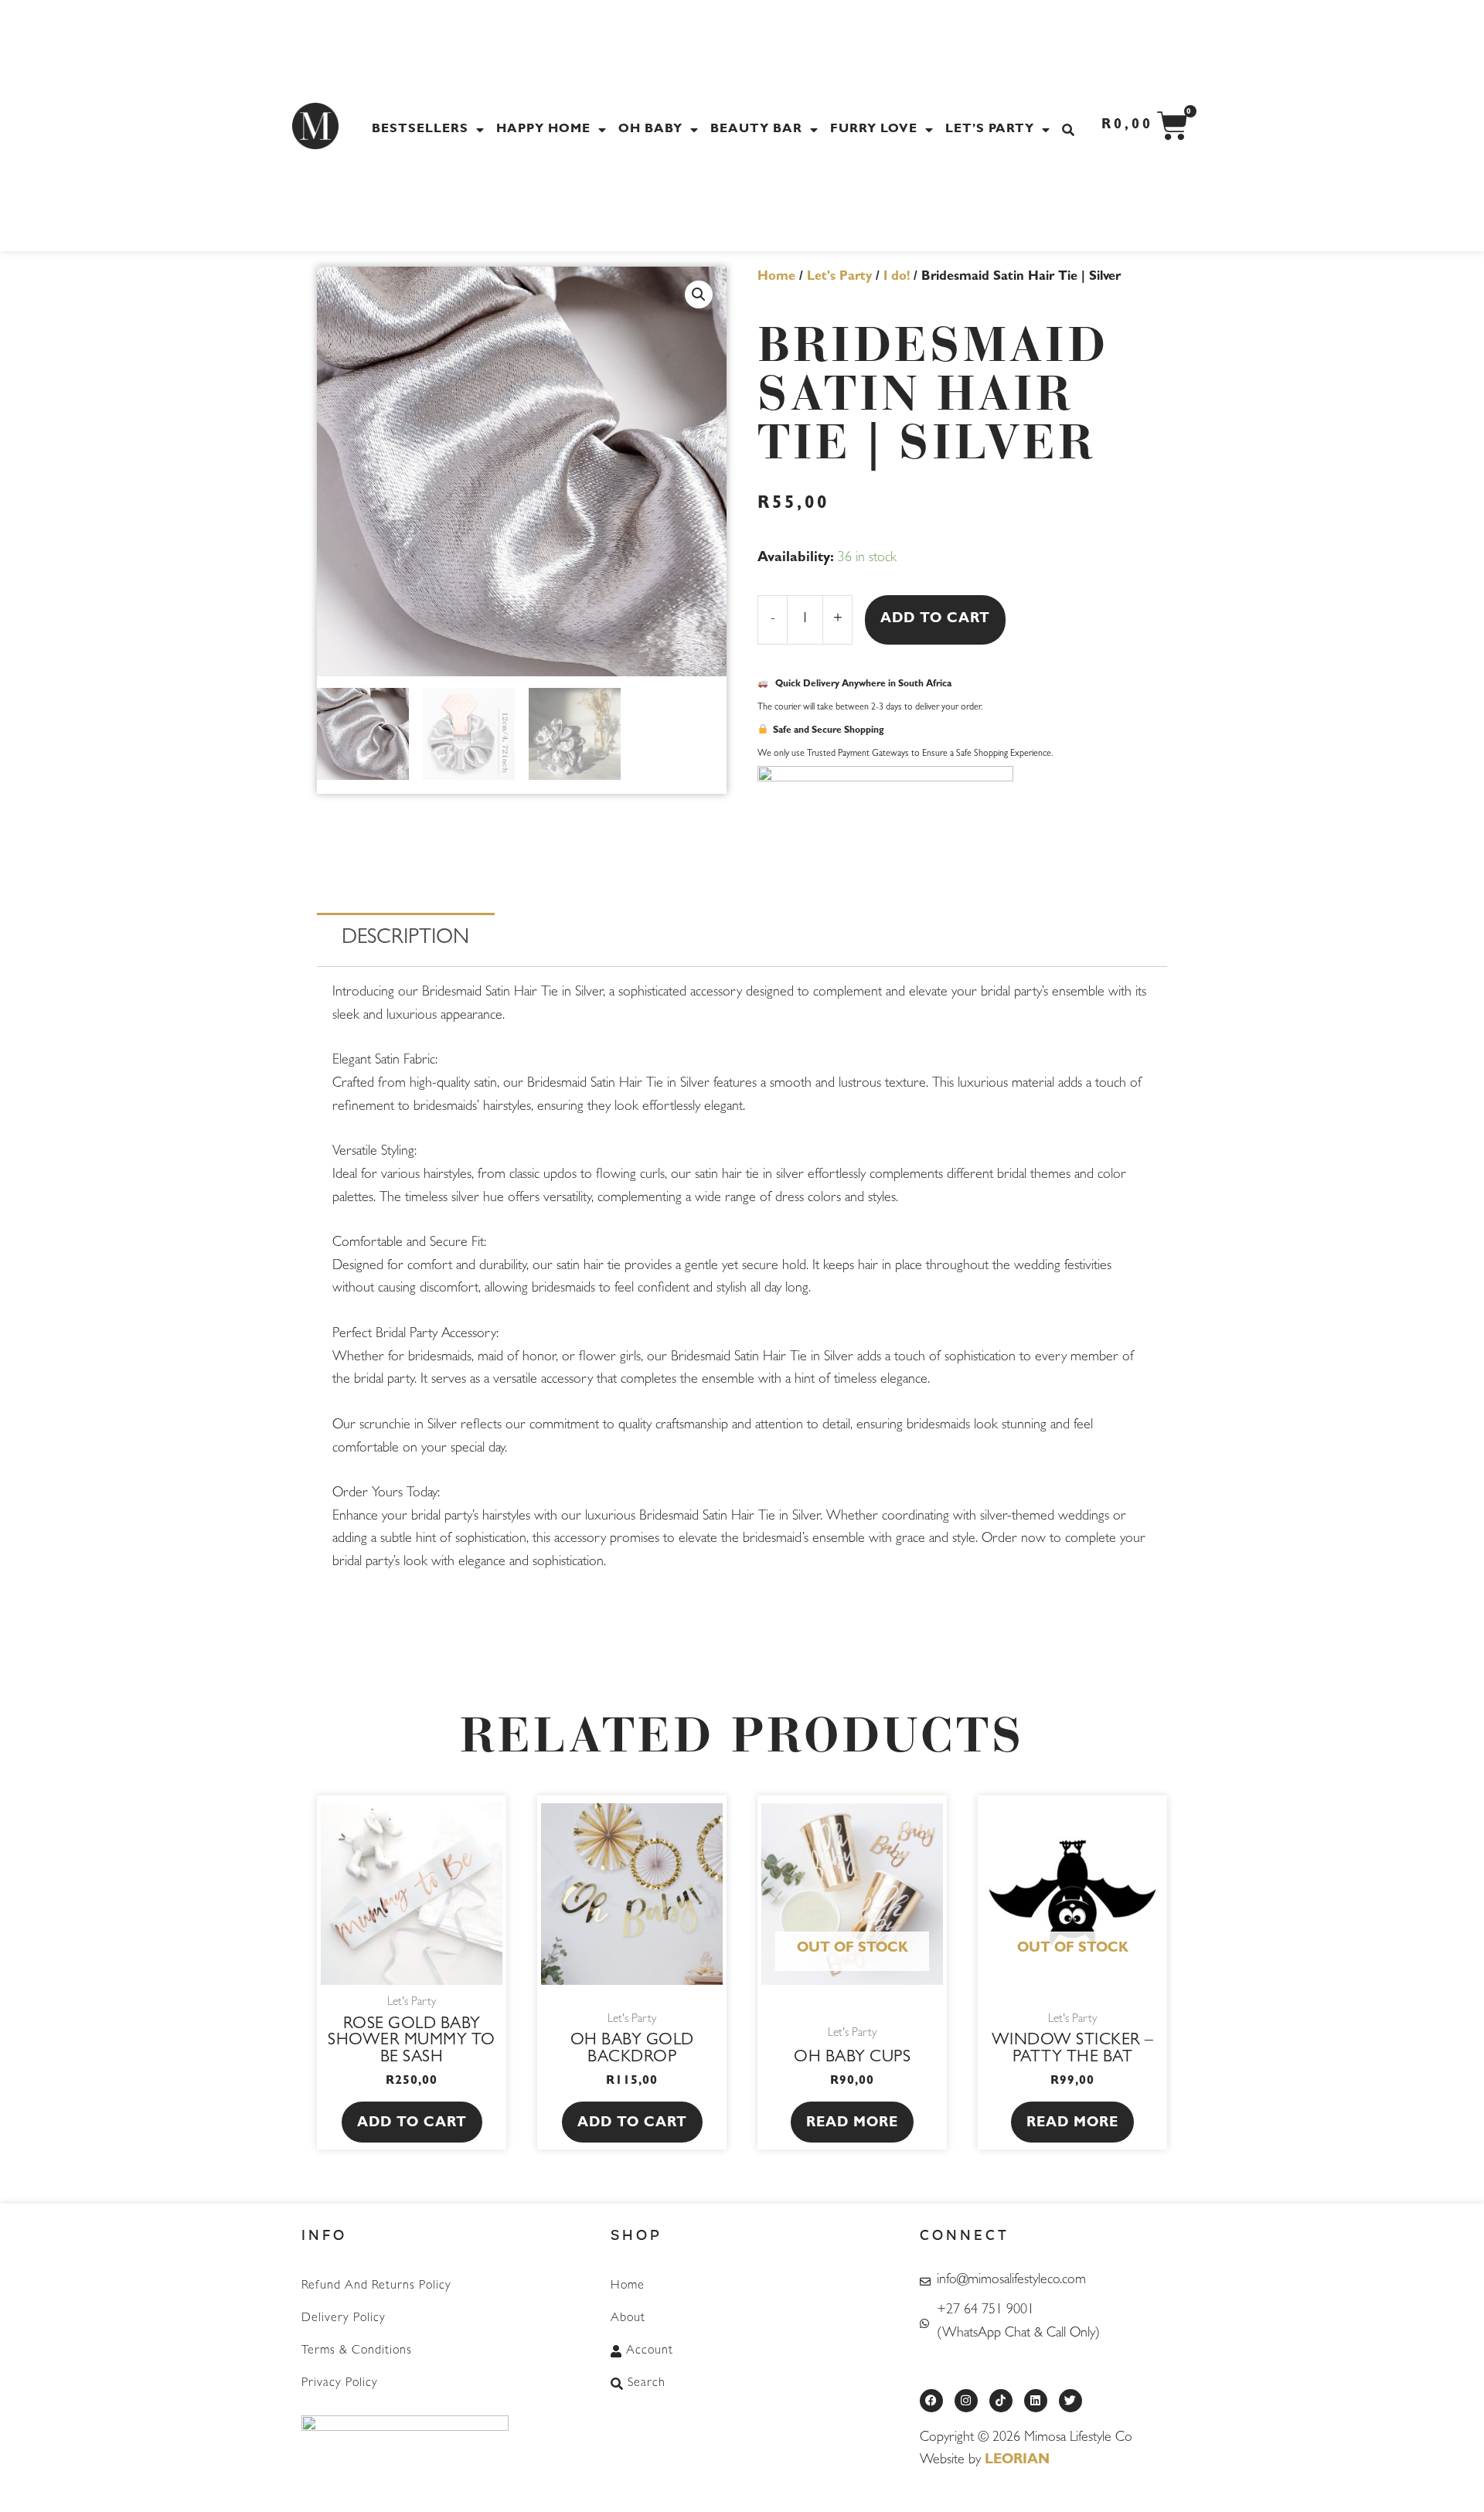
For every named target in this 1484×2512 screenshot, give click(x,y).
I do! (897, 277)
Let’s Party (990, 130)
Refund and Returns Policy (376, 2286)
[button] (699, 294)
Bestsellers (420, 130)
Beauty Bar (756, 130)
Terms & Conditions (357, 2351)
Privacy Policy (340, 2384)
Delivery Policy (344, 2319)
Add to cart (935, 620)
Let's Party (839, 277)
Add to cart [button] (412, 2124)
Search (647, 2384)
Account (650, 2351)
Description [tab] (405, 939)
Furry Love (874, 130)
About (628, 2319)
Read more (852, 2124)
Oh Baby (650, 130)
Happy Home (543, 130)
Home (776, 277)
